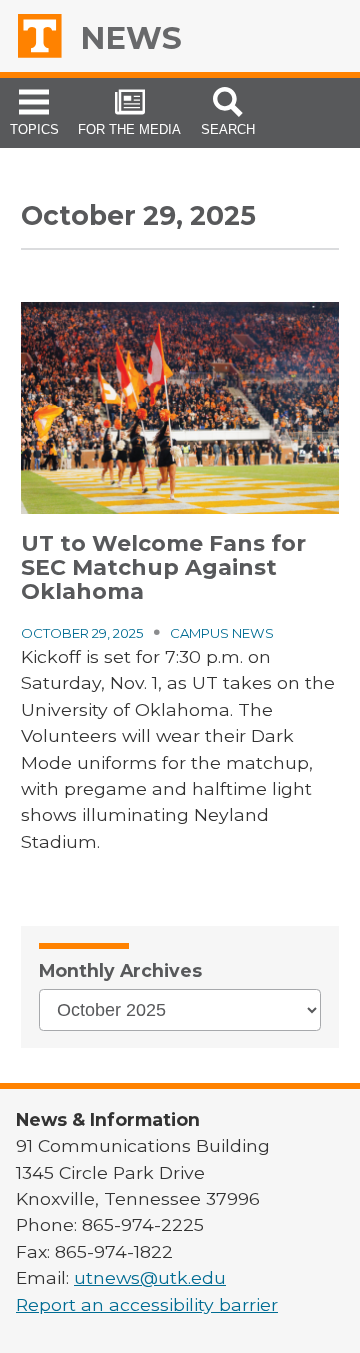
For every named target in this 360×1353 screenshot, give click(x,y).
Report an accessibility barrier (147, 1304)
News (131, 38)
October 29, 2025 (82, 633)
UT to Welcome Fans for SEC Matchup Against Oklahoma (163, 567)
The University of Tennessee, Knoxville (46, 36)
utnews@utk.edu (150, 1277)
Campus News (222, 633)
